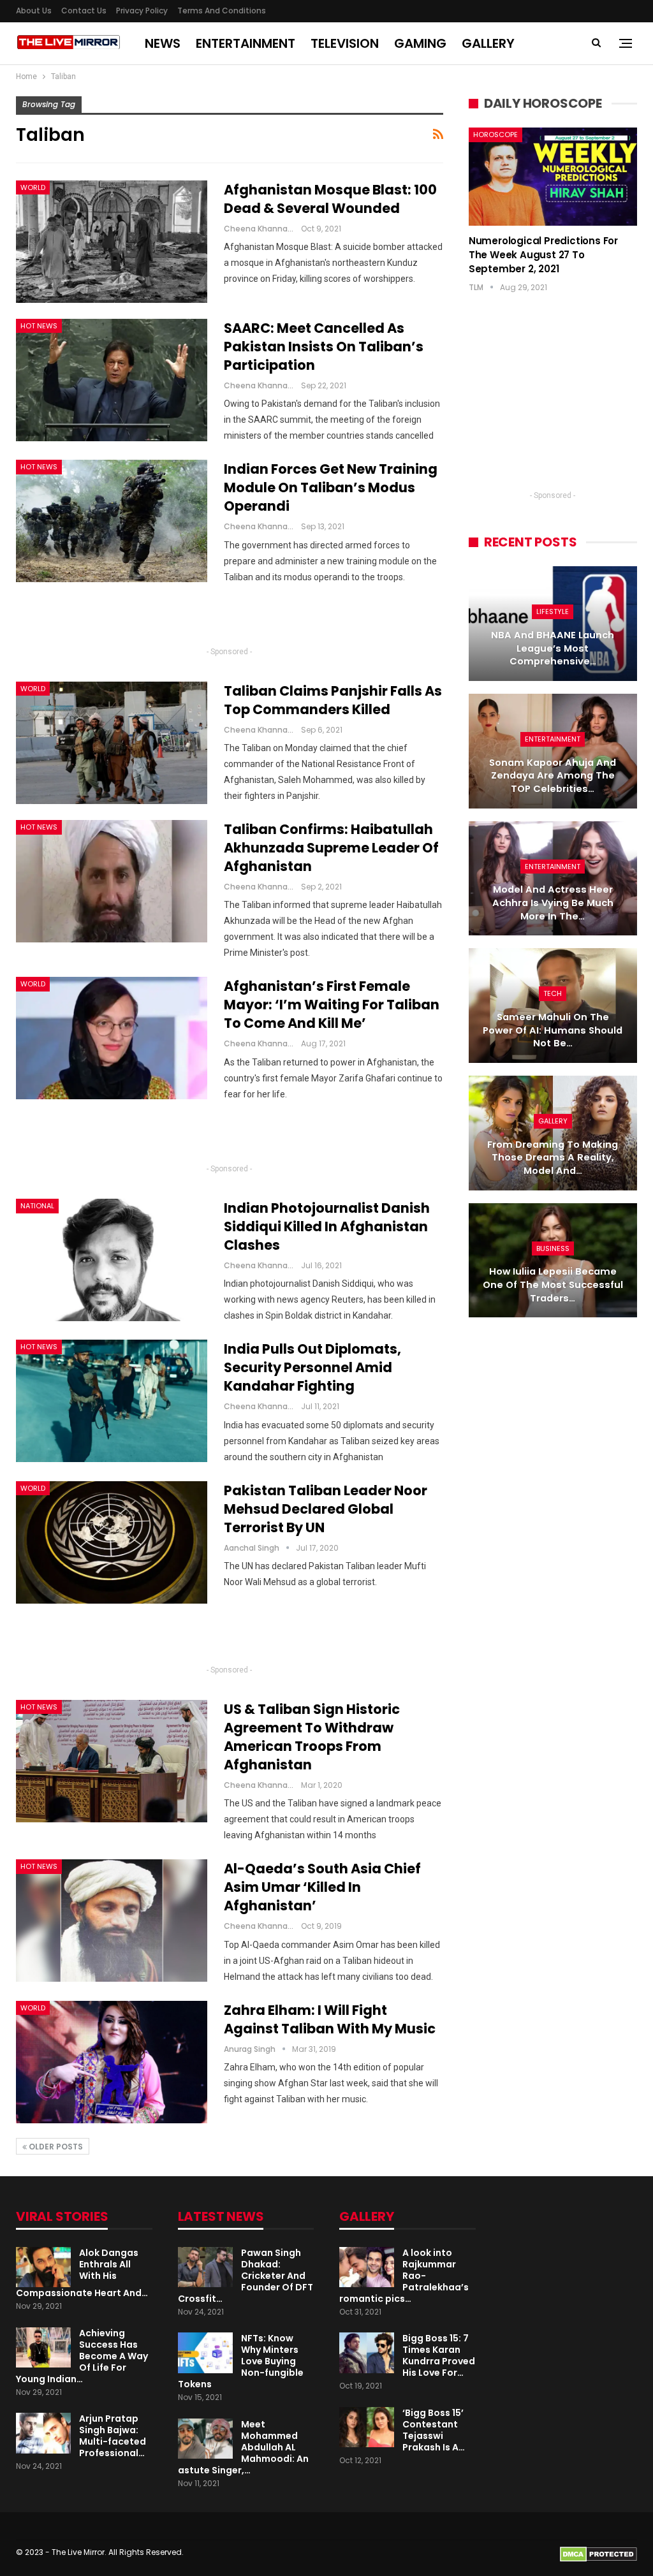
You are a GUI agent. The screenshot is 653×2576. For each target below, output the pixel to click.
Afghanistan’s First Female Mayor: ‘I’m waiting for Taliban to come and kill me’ (332, 1005)
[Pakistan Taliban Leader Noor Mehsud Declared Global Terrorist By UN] (112, 1542)
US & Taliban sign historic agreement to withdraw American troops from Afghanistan (312, 1737)
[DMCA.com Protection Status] (598, 2553)
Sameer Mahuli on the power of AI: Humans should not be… (553, 1030)
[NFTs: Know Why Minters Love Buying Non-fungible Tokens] (205, 2353)
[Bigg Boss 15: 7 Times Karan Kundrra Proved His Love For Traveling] (367, 2353)
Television (345, 43)
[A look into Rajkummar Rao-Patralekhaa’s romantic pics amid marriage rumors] (367, 2267)
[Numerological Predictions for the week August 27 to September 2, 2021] (553, 176)
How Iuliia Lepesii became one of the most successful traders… (553, 1284)
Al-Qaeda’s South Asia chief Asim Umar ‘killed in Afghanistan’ (322, 1887)
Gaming (420, 43)
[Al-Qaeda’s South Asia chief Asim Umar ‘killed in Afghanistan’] (112, 1921)
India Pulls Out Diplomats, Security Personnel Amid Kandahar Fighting (312, 1367)
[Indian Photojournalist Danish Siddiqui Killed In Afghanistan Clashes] (112, 1260)
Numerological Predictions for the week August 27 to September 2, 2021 (543, 255)
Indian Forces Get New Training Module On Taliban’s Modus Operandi (331, 487)
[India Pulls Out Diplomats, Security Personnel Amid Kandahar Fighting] (112, 1401)
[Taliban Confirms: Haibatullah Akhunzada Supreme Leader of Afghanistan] (112, 881)
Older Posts (55, 2147)
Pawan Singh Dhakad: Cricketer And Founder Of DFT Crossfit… (246, 2276)
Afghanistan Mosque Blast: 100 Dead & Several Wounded (330, 199)
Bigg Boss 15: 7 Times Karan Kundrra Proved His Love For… (439, 2355)
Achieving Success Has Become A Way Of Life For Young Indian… (82, 2356)
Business (553, 1248)
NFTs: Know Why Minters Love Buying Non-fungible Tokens (241, 2361)
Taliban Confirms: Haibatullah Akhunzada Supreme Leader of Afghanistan (331, 848)
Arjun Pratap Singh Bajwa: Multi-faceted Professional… (113, 2436)
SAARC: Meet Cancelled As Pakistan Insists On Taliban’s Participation (324, 347)
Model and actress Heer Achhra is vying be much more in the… (553, 903)
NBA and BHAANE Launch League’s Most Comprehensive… (553, 648)
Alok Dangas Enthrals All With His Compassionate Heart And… (82, 2273)
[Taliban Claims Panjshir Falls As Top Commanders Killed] (112, 743)
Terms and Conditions (222, 11)
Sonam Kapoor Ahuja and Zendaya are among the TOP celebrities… (553, 776)
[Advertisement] (230, 620)
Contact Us (84, 11)
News (163, 43)
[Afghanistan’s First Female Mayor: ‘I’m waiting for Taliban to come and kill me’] (112, 1038)
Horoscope (495, 135)
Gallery (488, 43)
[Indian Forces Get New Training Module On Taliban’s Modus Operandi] (112, 521)
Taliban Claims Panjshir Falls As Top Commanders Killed (333, 700)
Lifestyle (553, 611)
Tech (553, 993)
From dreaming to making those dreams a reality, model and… (553, 1158)
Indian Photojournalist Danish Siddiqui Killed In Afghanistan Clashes (327, 1226)
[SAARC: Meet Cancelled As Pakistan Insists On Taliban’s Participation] (112, 380)
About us (34, 11)
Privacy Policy (142, 11)
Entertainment (246, 43)
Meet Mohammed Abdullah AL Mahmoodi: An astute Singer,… (243, 2447)
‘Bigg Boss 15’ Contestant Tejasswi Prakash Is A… (434, 2430)
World (33, 187)
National (37, 1206)
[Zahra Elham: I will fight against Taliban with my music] (112, 2062)
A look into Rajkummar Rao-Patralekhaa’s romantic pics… (404, 2276)
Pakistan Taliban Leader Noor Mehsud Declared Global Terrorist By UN (326, 1509)
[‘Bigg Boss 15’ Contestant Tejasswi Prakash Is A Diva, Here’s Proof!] (367, 2427)
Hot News (39, 326)
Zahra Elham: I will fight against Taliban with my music (330, 2019)
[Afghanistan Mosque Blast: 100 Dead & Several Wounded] (112, 242)
